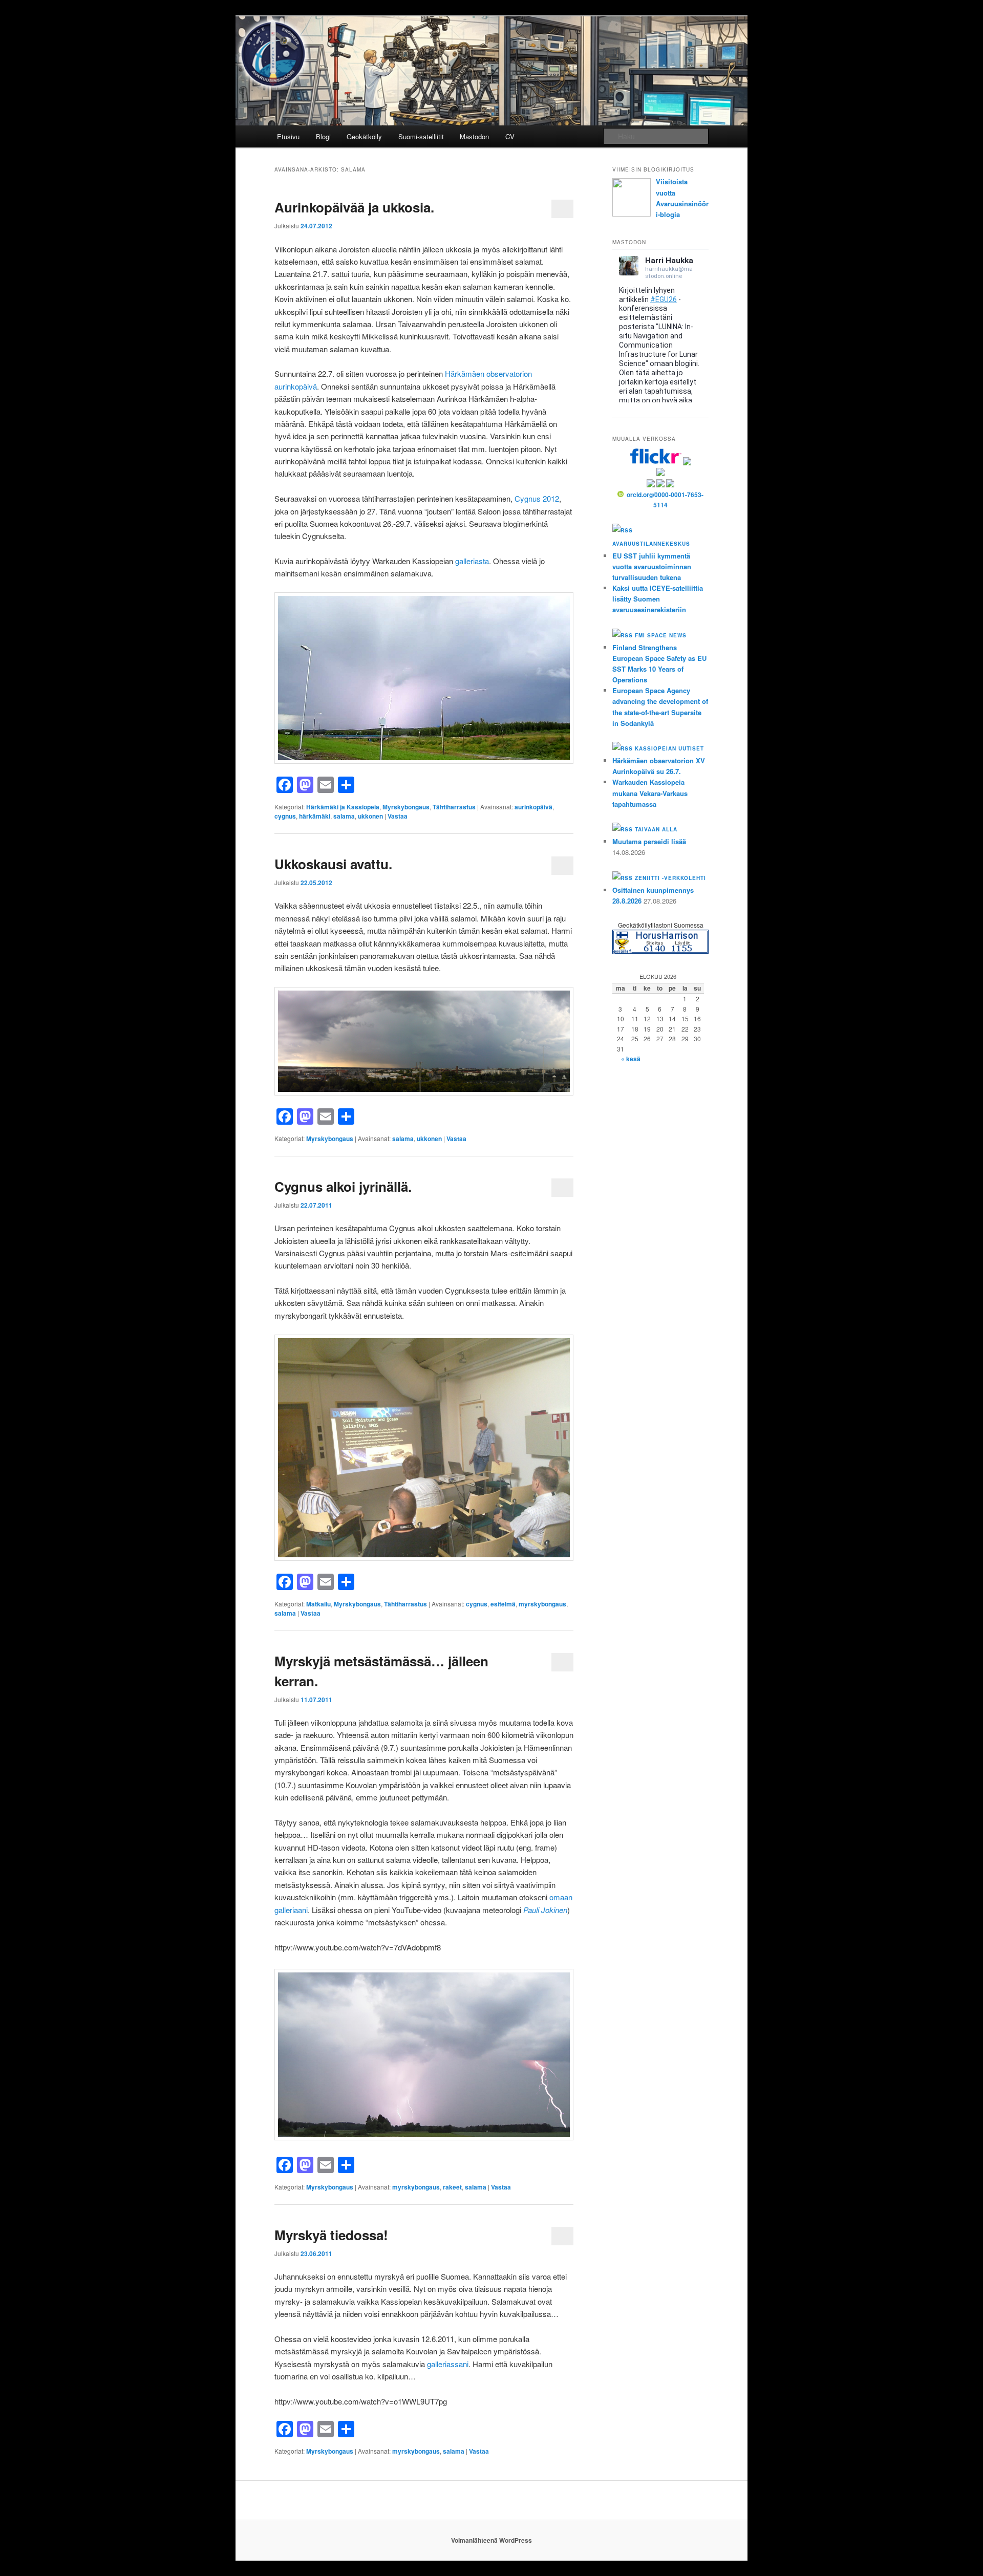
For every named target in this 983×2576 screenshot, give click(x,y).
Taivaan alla (656, 829)
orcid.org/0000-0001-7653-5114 (665, 500)
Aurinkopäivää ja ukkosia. (354, 207)
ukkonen (370, 816)
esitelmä (503, 1604)
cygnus (285, 816)
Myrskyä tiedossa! (331, 2235)
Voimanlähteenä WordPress (491, 2540)
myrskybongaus (542, 1604)
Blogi (323, 136)
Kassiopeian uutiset (669, 748)
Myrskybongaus (406, 807)
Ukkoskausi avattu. (333, 864)
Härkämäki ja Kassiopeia (343, 807)
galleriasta (472, 561)
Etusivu (288, 136)
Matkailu (318, 1604)
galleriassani (448, 2364)
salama (344, 816)
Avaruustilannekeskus (651, 544)
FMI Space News (661, 635)
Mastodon (474, 136)
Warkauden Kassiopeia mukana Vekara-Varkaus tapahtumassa (650, 793)
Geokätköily (364, 136)
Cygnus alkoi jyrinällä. (343, 1186)
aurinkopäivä (533, 807)
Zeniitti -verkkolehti (670, 878)
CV (510, 136)
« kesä (631, 1059)
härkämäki (315, 816)
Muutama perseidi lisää (649, 841)
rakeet (452, 2187)
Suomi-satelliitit (421, 136)
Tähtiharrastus (454, 807)
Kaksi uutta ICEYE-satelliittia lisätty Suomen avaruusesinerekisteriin (658, 599)
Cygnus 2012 (537, 498)
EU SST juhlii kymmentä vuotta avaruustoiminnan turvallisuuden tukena (652, 566)
